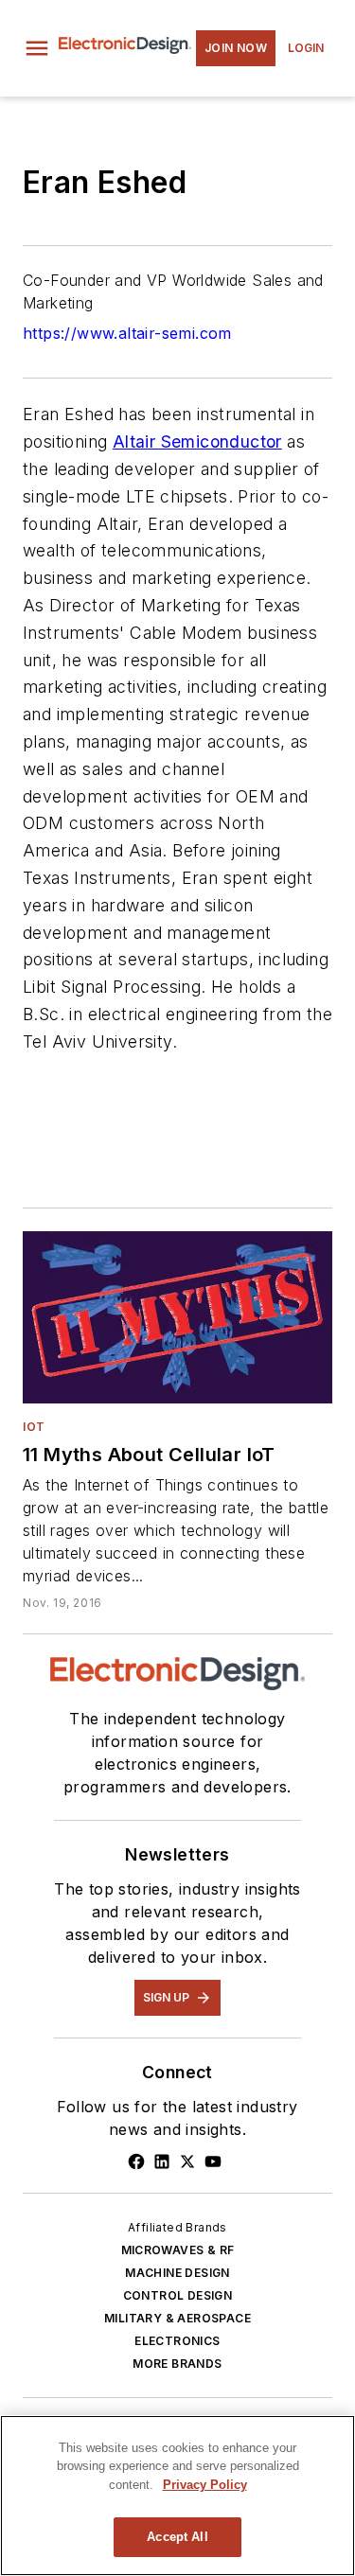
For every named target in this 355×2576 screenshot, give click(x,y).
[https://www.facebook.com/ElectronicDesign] (136, 2161)
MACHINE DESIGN (177, 2273)
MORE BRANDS (177, 2364)
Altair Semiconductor (197, 441)
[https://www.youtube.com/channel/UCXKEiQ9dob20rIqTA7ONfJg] (213, 2161)
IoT (34, 1427)
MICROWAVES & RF (178, 2250)
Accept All (177, 2537)
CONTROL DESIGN (178, 2295)
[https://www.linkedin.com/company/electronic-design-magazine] (162, 2161)
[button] (37, 48)
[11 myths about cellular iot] (177, 1317)
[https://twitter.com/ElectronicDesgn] (187, 2161)
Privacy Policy (205, 2485)
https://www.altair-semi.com (127, 333)
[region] (177, 2496)
